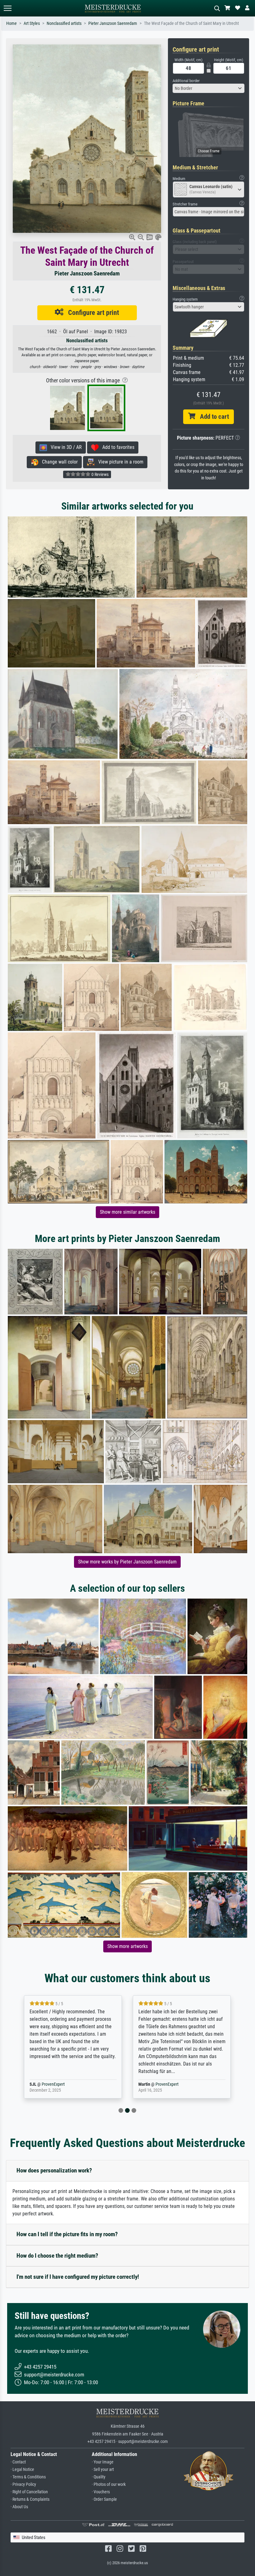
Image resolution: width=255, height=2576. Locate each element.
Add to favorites (116, 447)
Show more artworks (127, 1946)
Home (12, 23)
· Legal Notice (22, 2470)
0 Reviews (100, 474)
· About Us (19, 2507)
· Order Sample (104, 2499)
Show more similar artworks (127, 1212)
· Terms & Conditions (28, 2477)
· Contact (18, 2462)
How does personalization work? (54, 2170)
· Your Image (103, 2462)
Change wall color (58, 462)
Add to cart (212, 417)
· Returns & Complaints (30, 2499)
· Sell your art (103, 2470)
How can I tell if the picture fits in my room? (67, 2234)
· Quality (99, 2477)
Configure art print (91, 312)
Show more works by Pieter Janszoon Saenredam (127, 1562)
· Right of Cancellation (29, 2492)
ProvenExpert (63, 2084)
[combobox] (209, 88)
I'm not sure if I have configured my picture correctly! (78, 2277)
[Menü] (7, 8)
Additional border (186, 81)
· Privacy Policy (23, 2484)
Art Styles (32, 23)
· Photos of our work (109, 2484)
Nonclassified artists (64, 23)
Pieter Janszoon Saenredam (113, 23)
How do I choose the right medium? (57, 2256)
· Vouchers (101, 2492)
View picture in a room (119, 462)
